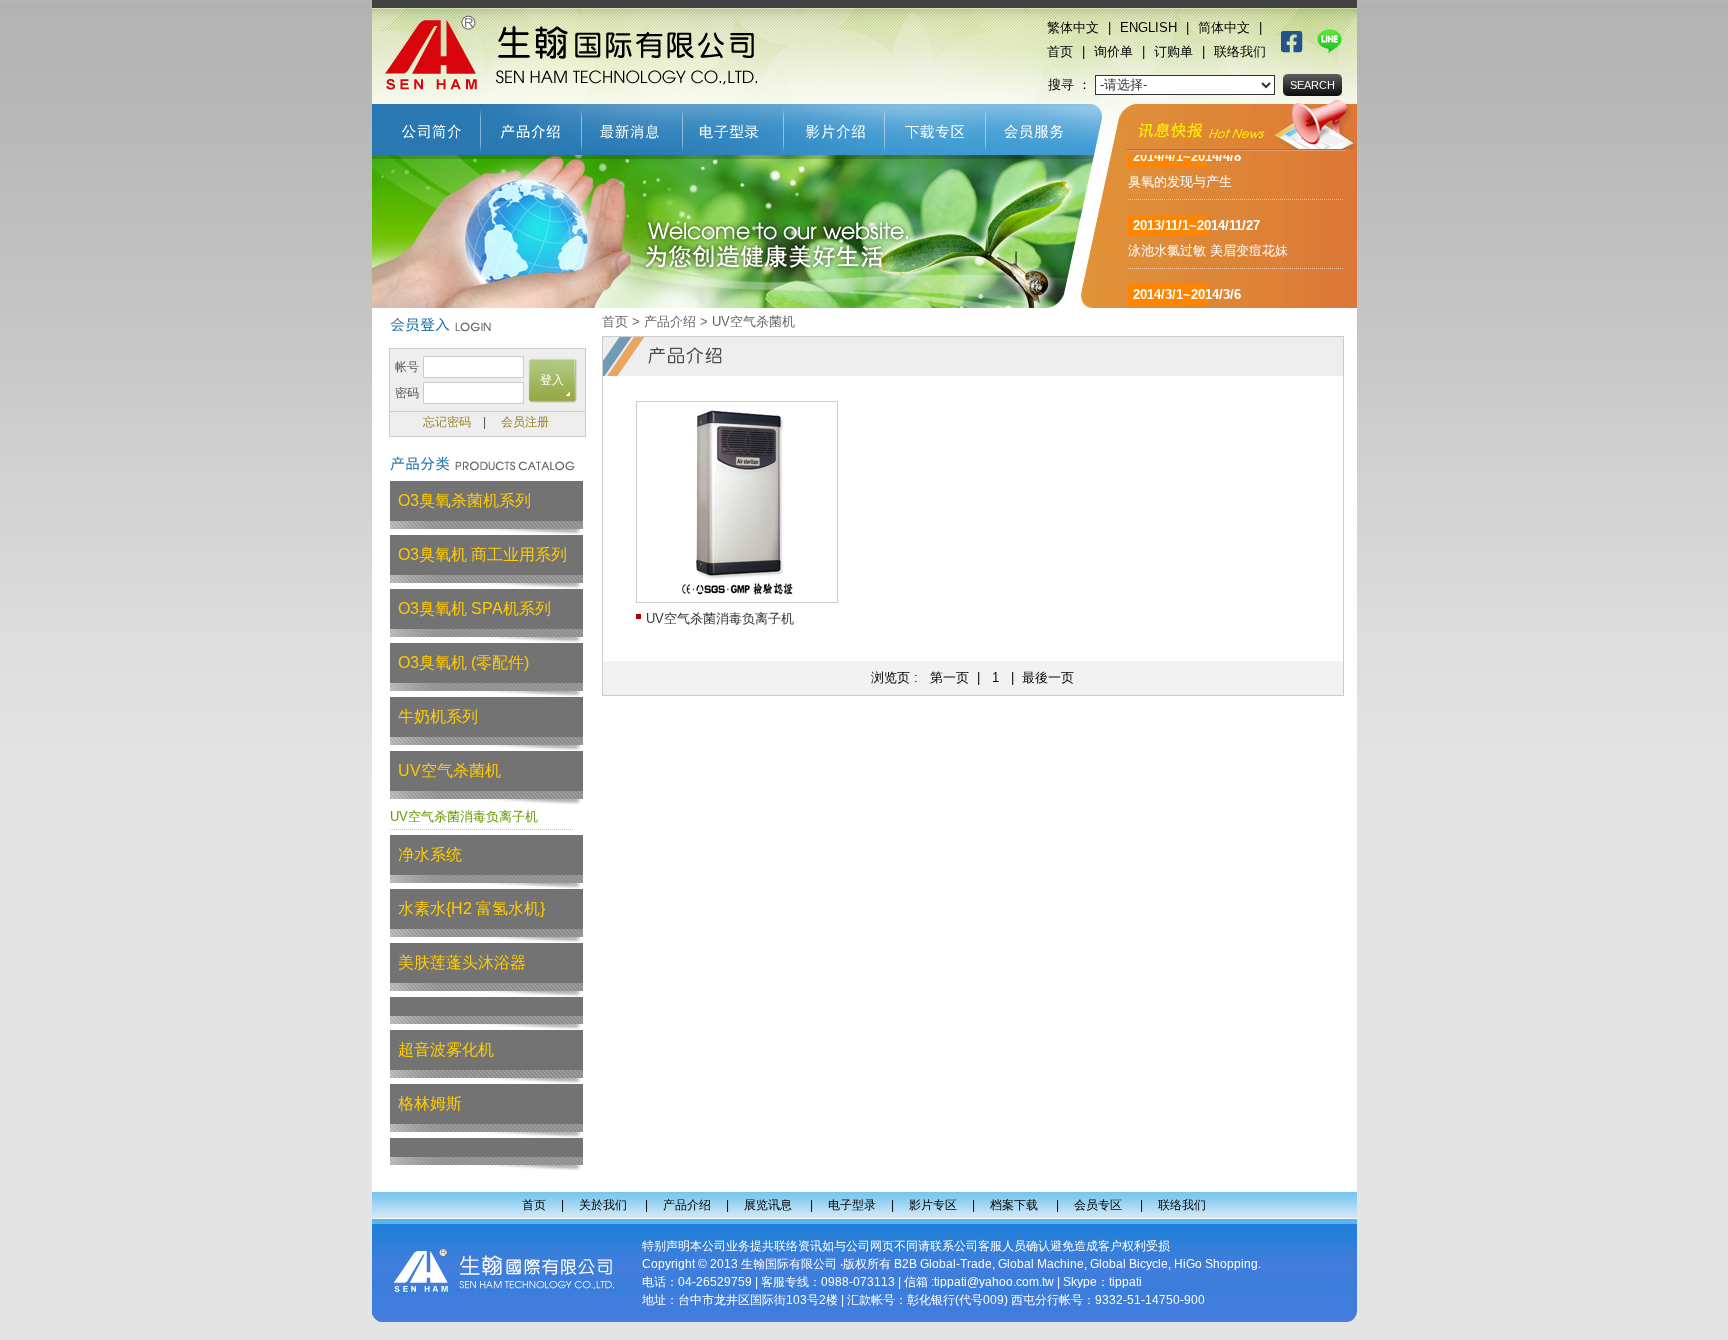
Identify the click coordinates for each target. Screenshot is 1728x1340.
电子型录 (733, 127)
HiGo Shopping (1216, 1264)
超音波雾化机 (446, 1049)
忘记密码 (447, 422)
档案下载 (935, 127)
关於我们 (426, 127)
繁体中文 (1073, 27)
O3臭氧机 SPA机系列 (474, 608)
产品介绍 (531, 127)
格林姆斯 (430, 1103)
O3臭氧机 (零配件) (463, 662)
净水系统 (430, 854)
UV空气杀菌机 (449, 770)
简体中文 (1224, 27)
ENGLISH (1148, 27)
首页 (1060, 51)
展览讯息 (632, 127)
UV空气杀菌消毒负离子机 (464, 816)
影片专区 (834, 127)
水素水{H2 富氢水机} (471, 908)
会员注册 (525, 422)
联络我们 (1240, 51)
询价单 (1113, 51)
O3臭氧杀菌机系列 (464, 500)
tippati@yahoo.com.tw (994, 1282)
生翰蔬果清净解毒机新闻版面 (1212, 291)
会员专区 (1039, 127)
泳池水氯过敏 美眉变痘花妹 (1208, 222)
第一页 (949, 677)
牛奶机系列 (438, 716)
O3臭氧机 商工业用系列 (482, 554)
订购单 (1173, 51)
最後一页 (1048, 677)
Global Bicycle (1129, 1264)
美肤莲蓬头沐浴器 (462, 962)
